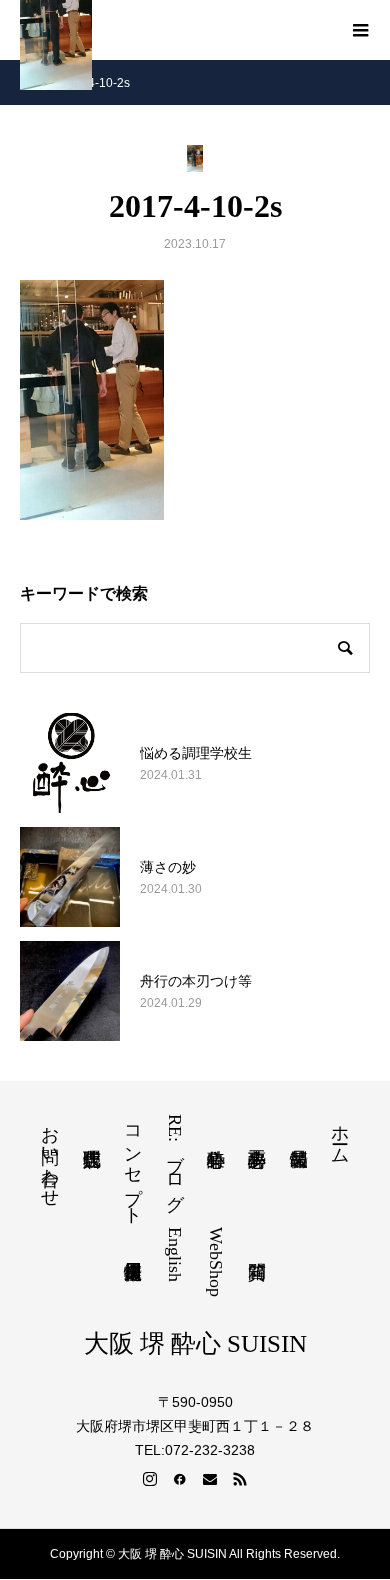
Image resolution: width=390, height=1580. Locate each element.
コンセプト (133, 1165)
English (175, 1254)
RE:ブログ (175, 1158)
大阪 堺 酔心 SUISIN (195, 1343)
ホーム (340, 1134)
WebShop (216, 1262)
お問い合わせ (50, 1156)
